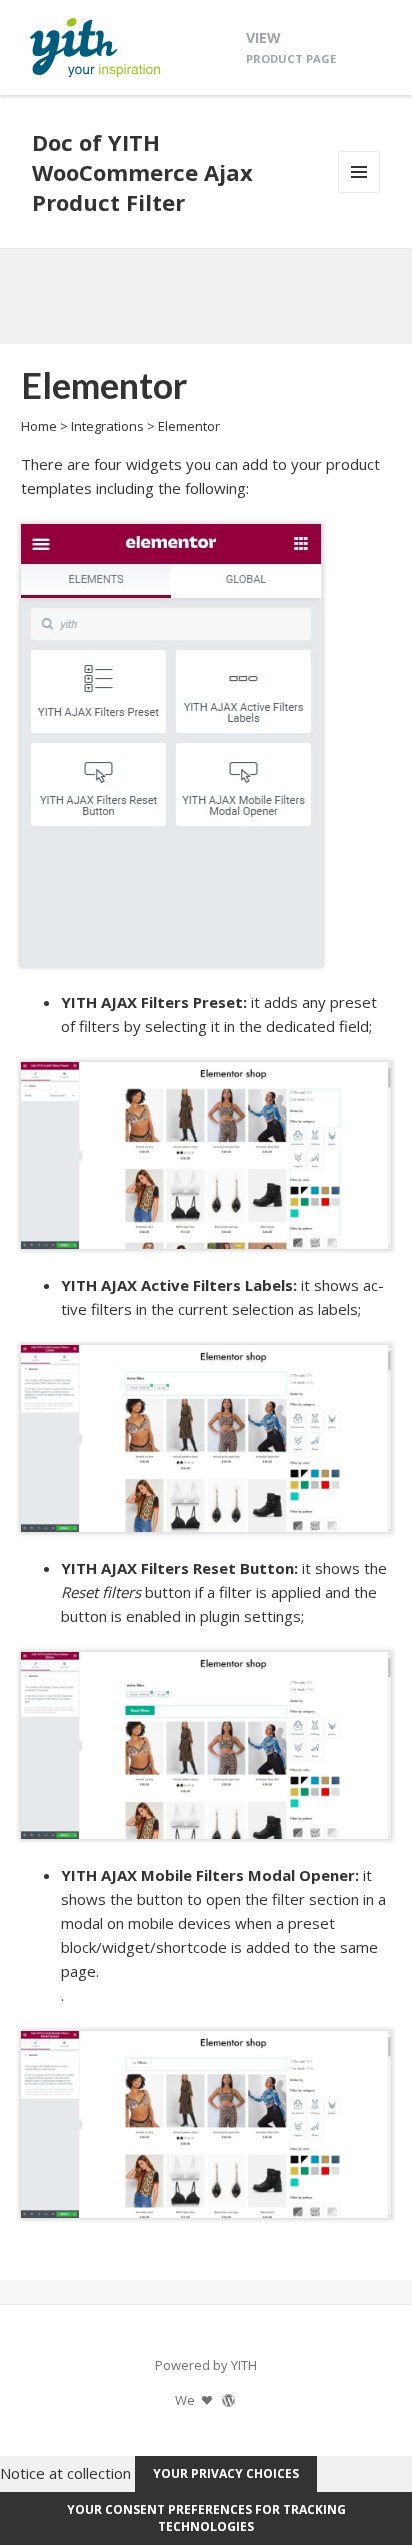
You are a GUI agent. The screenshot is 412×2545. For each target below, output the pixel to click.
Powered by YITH (206, 2365)
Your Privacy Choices (226, 2473)
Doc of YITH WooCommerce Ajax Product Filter (142, 172)
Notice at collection (65, 2472)
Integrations (107, 426)
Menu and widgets (359, 192)
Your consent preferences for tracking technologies (206, 2518)
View (291, 46)
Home (39, 426)
